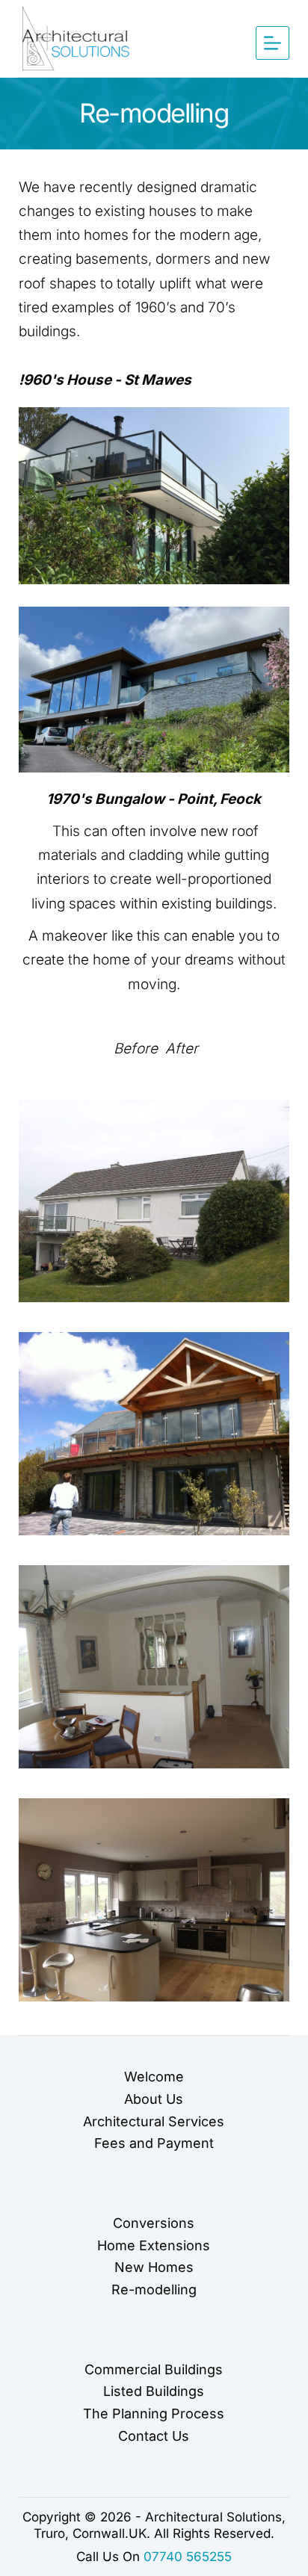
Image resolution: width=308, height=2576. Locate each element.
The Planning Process (154, 2414)
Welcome (154, 2077)
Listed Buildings (154, 2391)
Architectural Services (154, 2121)
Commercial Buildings (154, 2369)
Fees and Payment (154, 2143)
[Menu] (272, 43)
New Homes (154, 2267)
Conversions (154, 2223)
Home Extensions (154, 2245)
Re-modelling (154, 2289)
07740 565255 (188, 2557)
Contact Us (154, 2436)
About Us (154, 2099)
